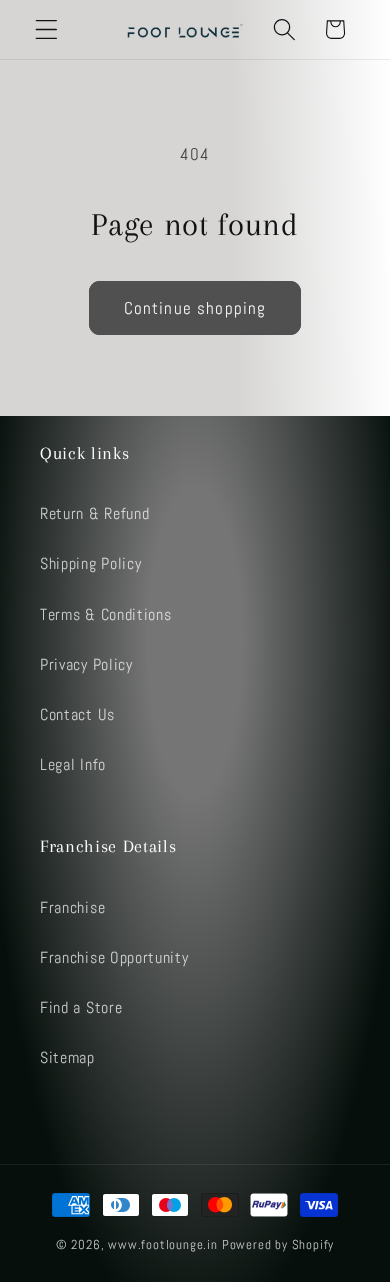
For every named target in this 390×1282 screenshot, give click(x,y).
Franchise (72, 907)
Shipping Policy (90, 563)
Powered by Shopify (278, 1245)
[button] (46, 29)
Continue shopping (195, 308)
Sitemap (67, 1057)
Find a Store (81, 1007)
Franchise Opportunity (114, 957)
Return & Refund (94, 513)
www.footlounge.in (163, 1245)
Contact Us (77, 714)
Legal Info (73, 764)
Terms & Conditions (105, 614)
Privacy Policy (86, 664)
